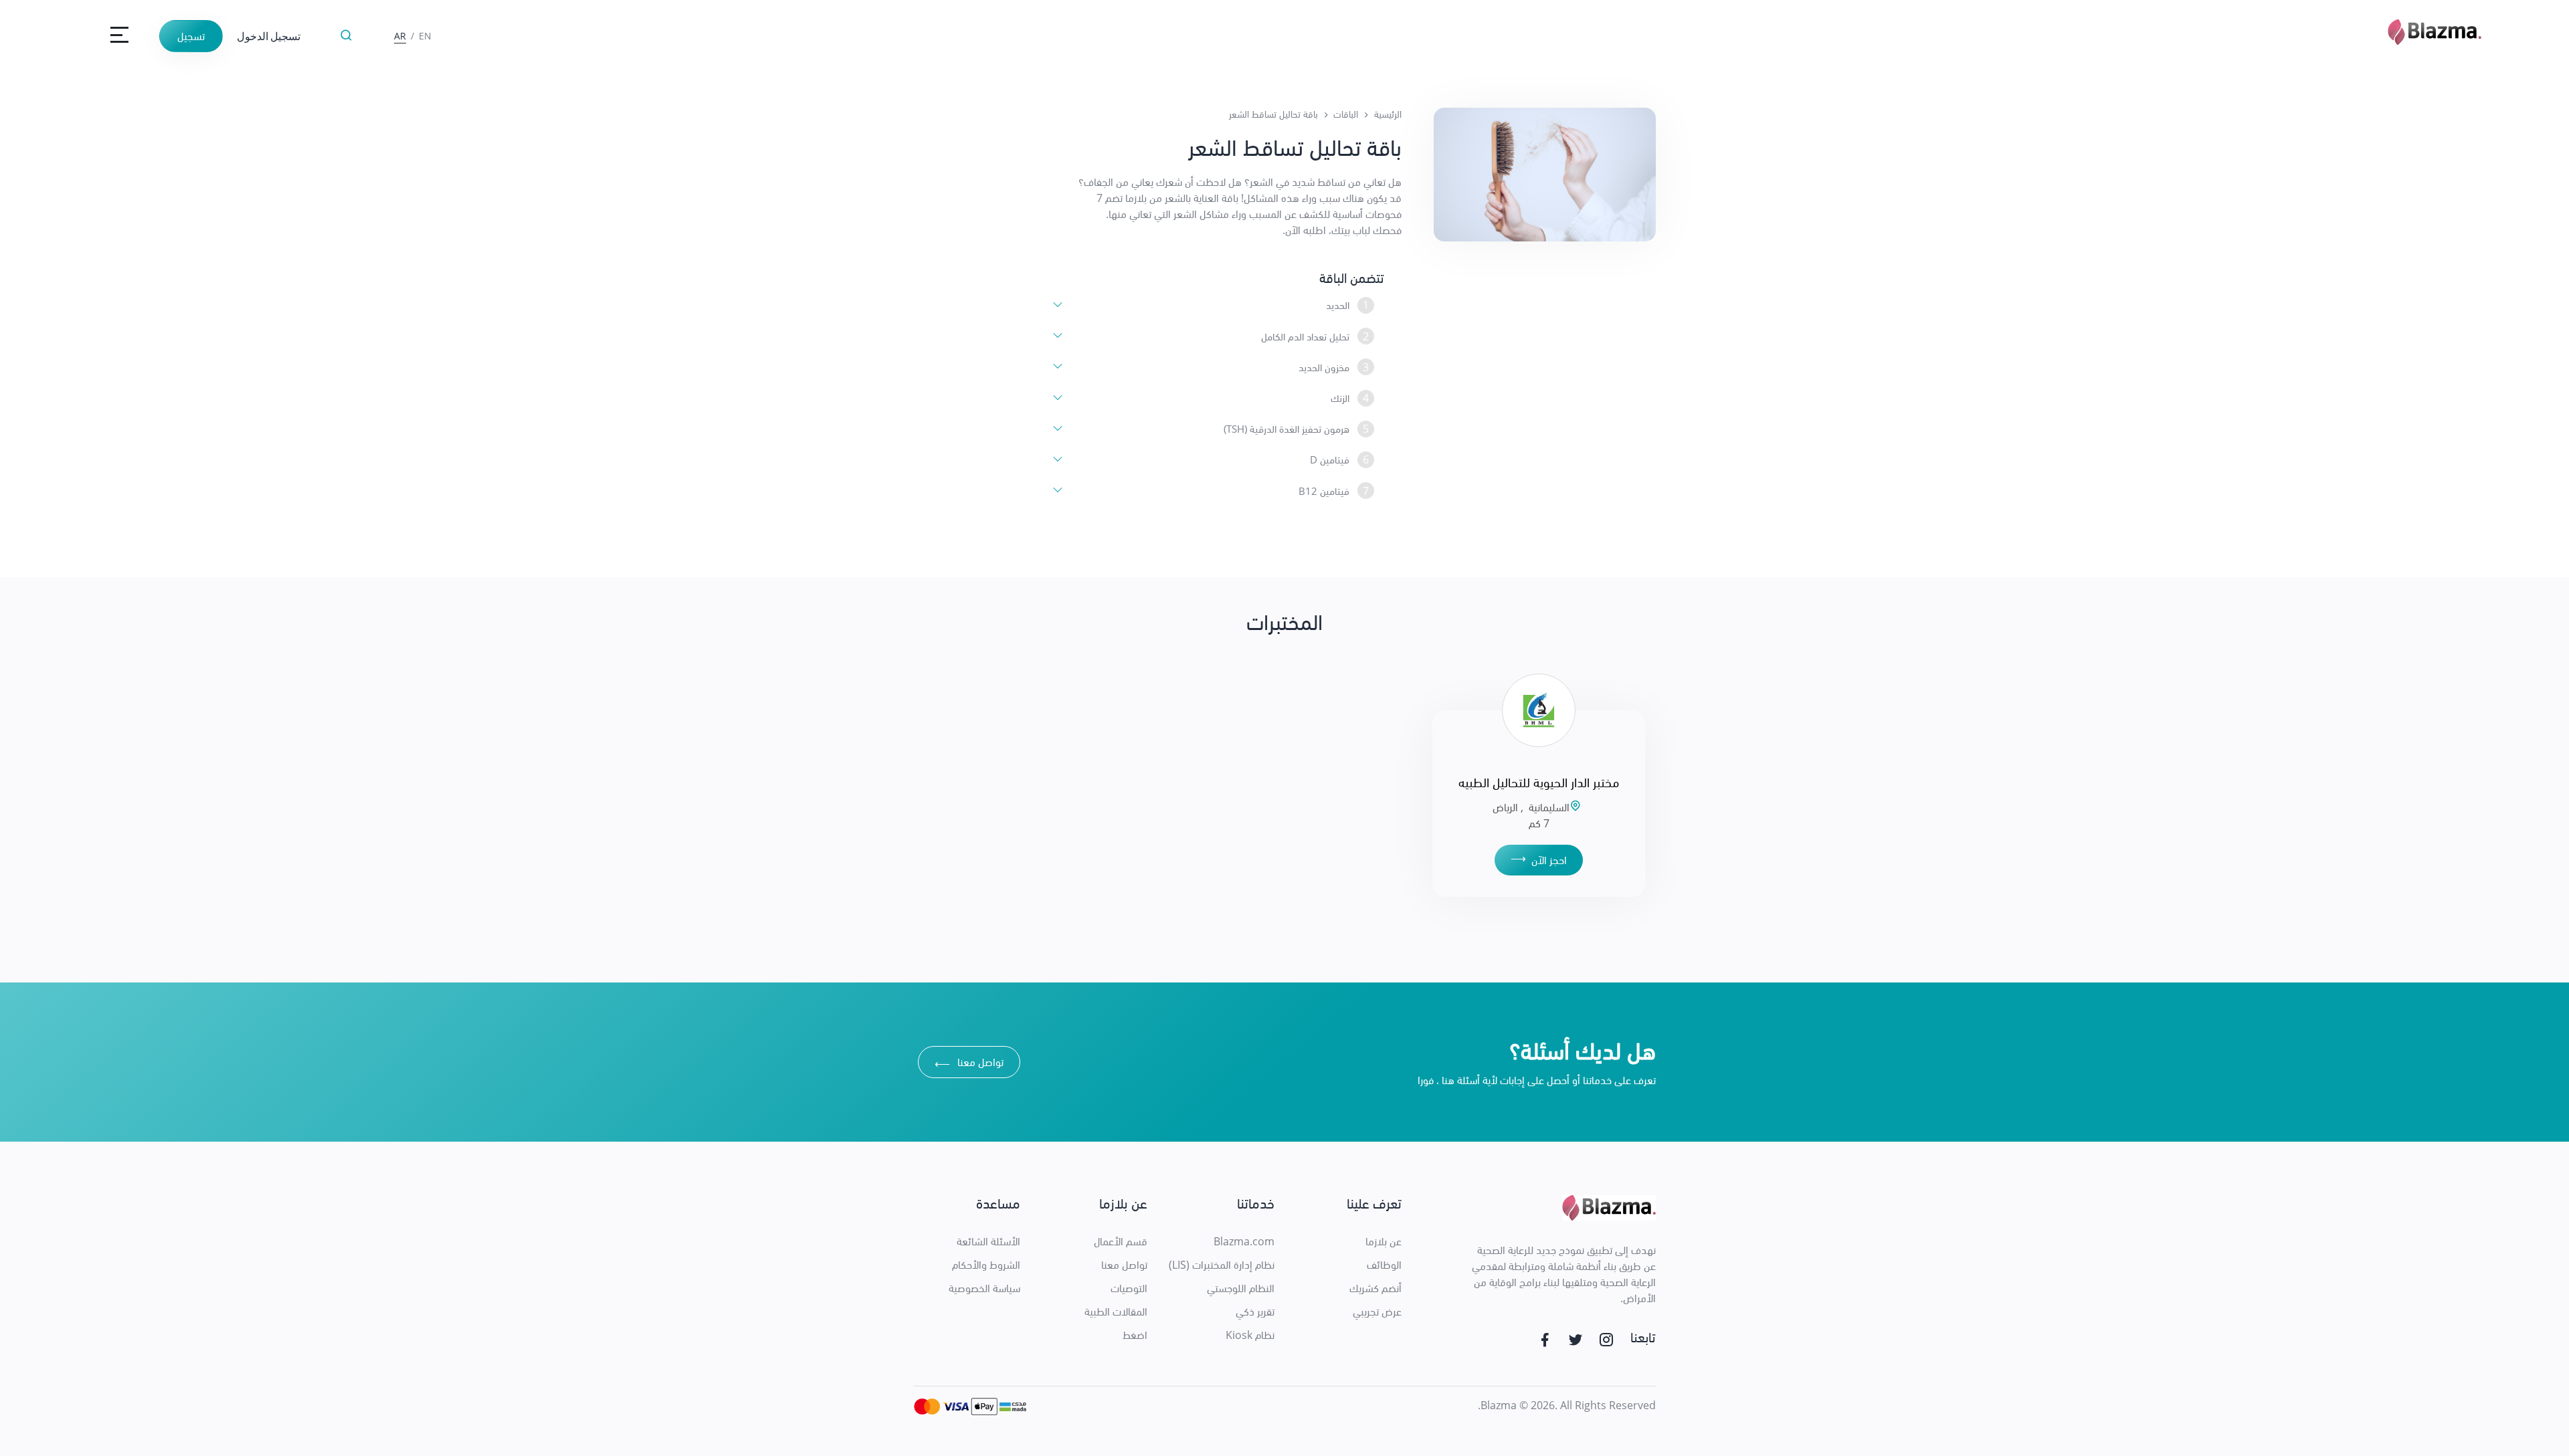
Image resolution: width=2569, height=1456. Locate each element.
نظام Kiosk (1250, 1335)
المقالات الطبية (1116, 1312)
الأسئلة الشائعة (988, 1241)
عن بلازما (1384, 1241)
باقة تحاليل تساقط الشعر (1273, 114)
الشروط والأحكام (986, 1265)
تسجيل (191, 36)
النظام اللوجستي (1241, 1288)
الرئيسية (1388, 114)
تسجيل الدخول (269, 36)
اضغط (1135, 1335)
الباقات (1346, 114)
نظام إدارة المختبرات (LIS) (1222, 1265)
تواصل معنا (969, 1064)
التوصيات (1129, 1288)
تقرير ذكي (1255, 1312)
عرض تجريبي (1377, 1312)
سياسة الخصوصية (984, 1288)
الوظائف (1384, 1265)
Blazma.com (1244, 1241)
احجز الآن (1539, 859)
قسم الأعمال (1121, 1241)
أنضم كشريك (1375, 1288)
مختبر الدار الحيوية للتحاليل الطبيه (1539, 782)
